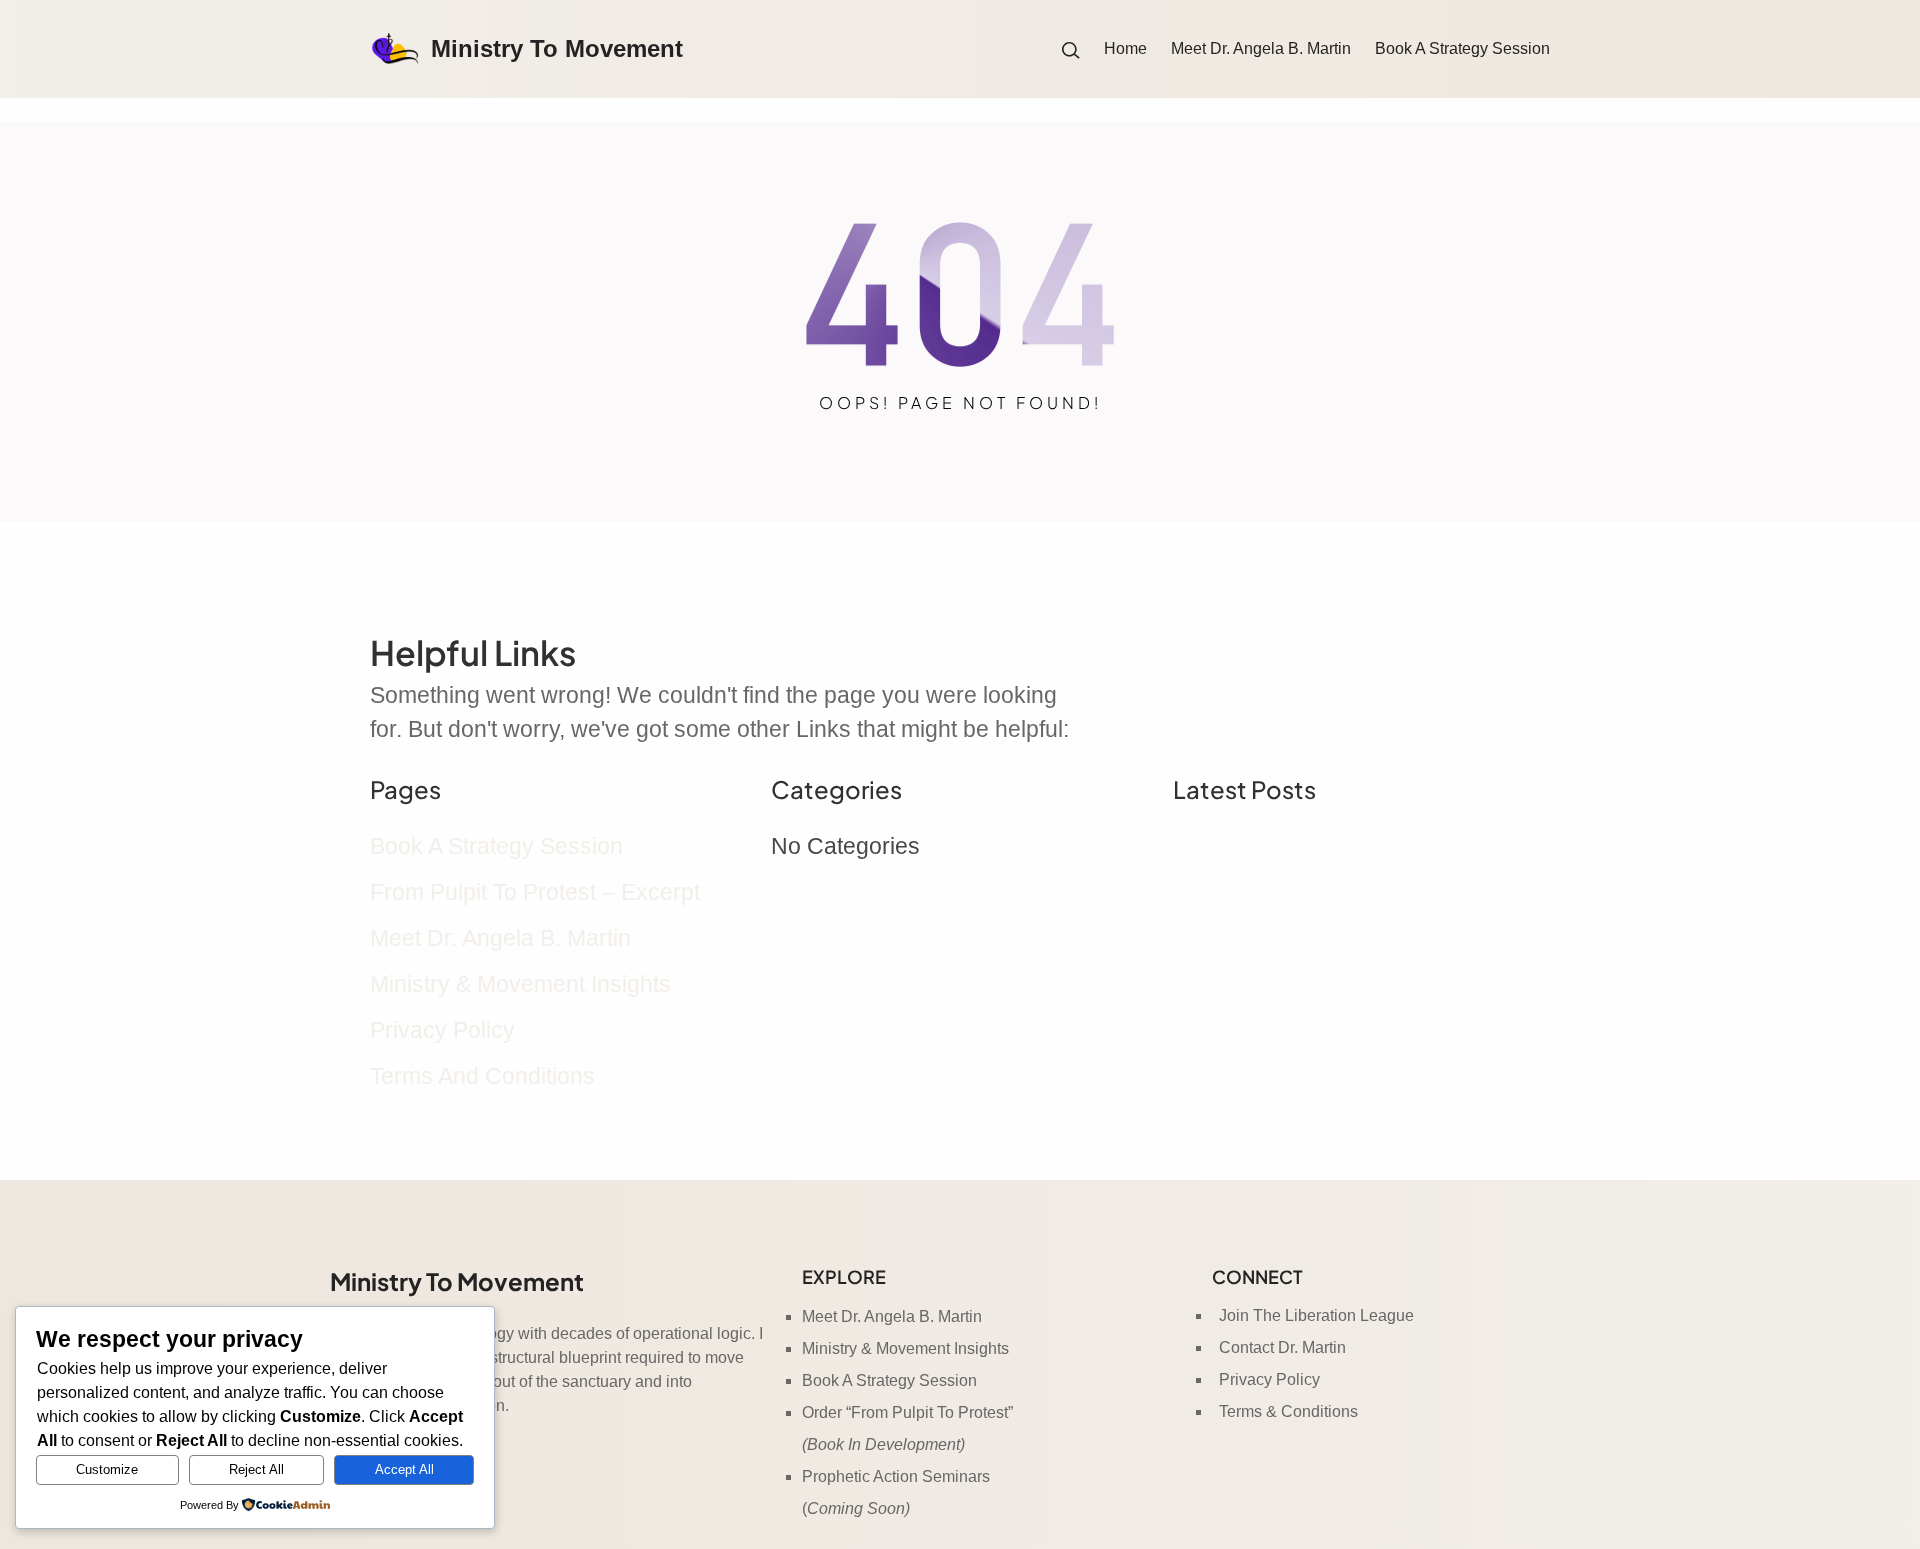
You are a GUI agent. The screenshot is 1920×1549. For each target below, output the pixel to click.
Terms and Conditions (482, 1076)
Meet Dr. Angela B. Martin (500, 938)
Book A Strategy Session (496, 846)
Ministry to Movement (557, 48)
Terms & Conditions (1288, 1411)
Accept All (404, 1469)
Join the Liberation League (1316, 1315)
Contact (1248, 1347)
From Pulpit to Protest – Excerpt (535, 892)
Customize (107, 1469)
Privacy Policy (442, 1030)
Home (1125, 48)
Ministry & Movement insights (520, 984)
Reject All (256, 1469)
